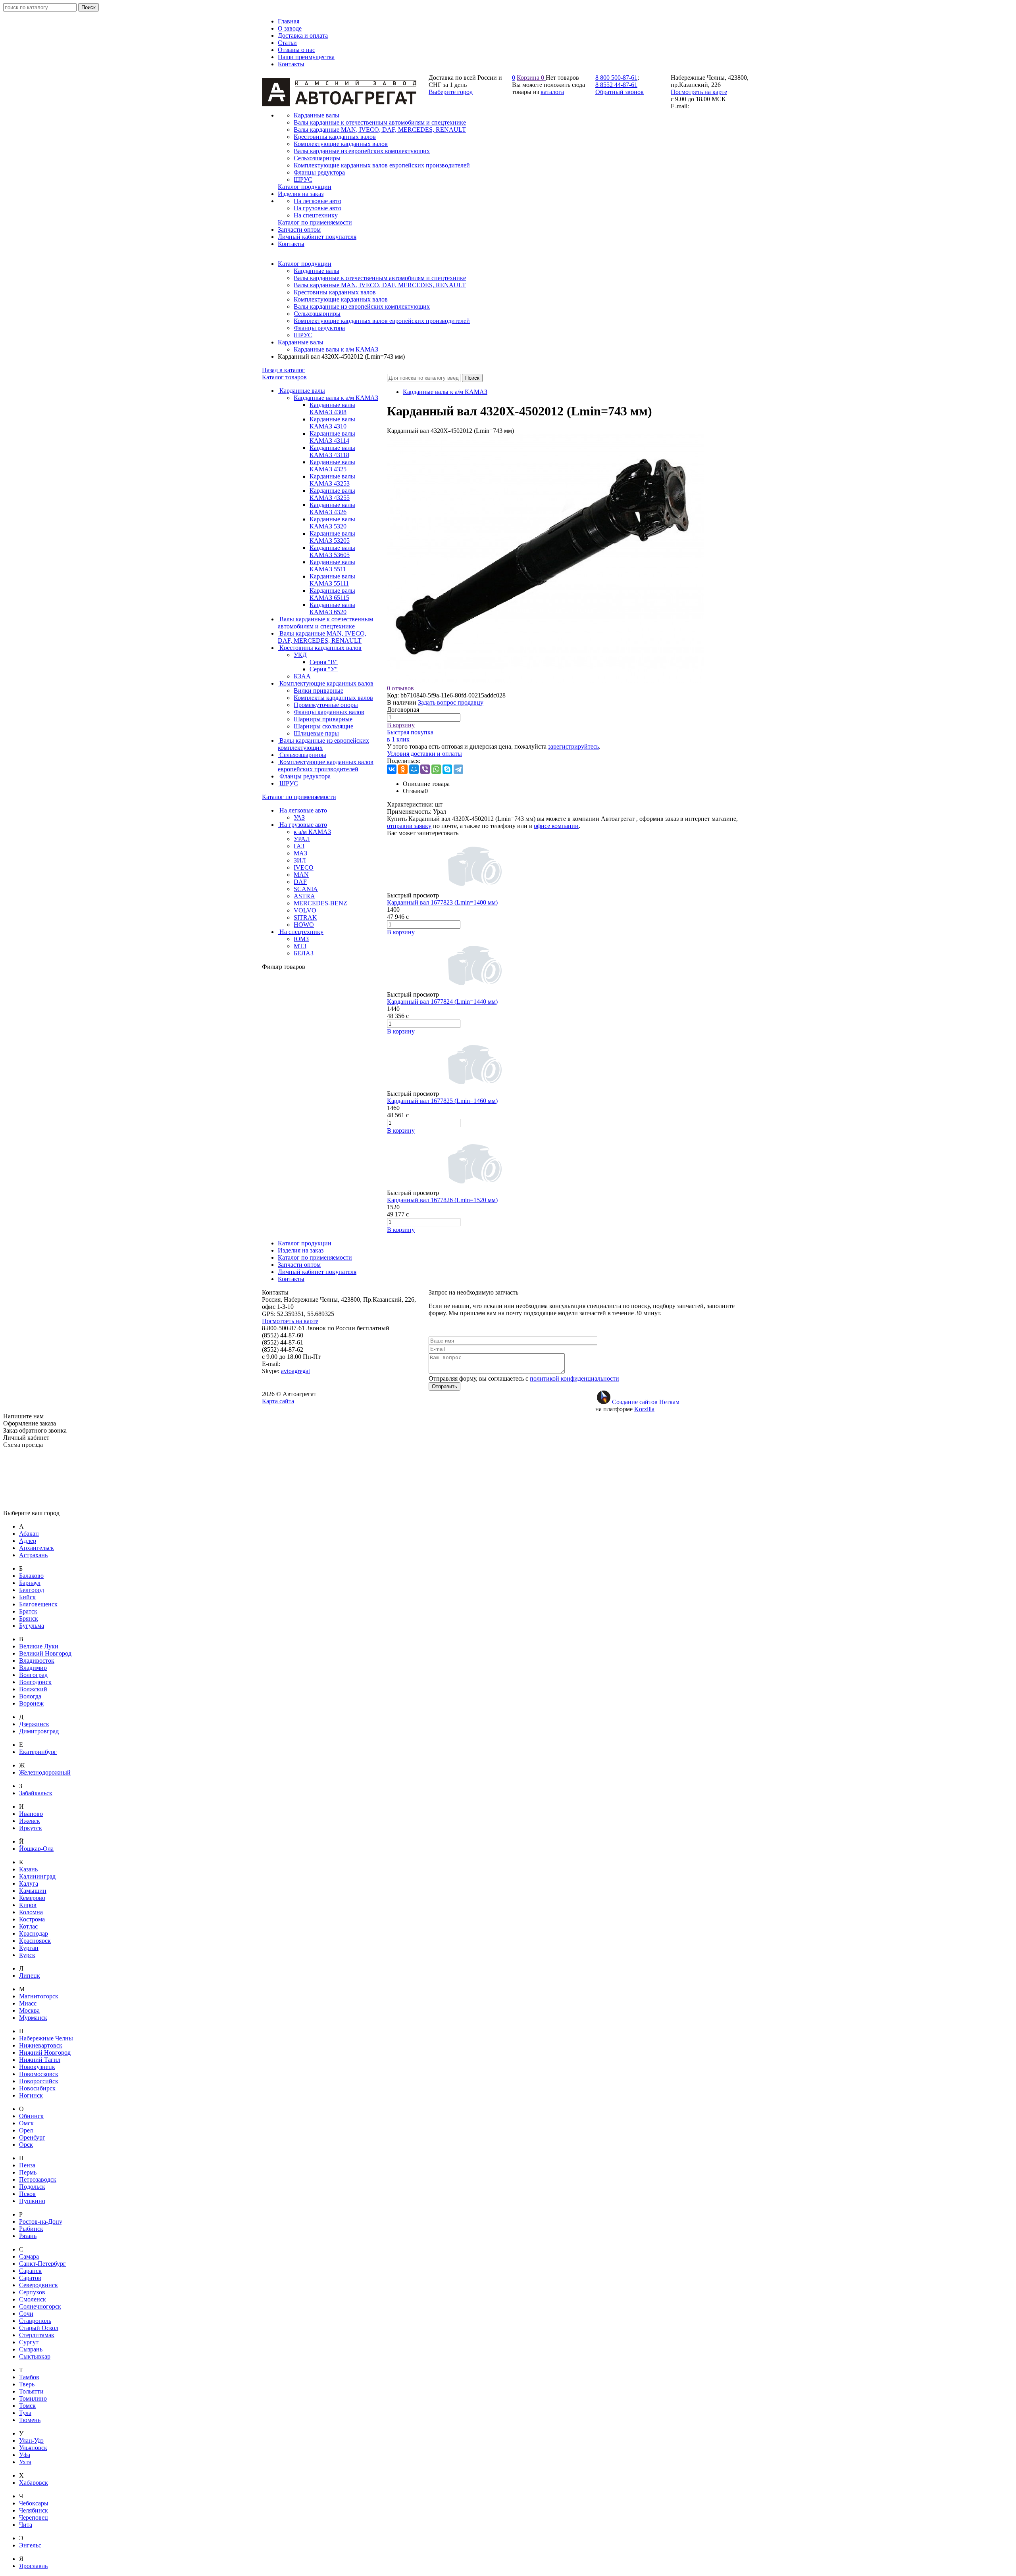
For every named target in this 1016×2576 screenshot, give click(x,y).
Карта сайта (278, 1401)
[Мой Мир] (414, 769)
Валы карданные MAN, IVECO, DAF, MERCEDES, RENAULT (380, 285)
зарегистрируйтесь (573, 746)
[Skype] (447, 769)
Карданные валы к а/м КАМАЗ (336, 349)
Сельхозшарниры (317, 314)
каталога (552, 92)
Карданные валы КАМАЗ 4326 (332, 508)
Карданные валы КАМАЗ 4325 (332, 466)
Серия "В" (324, 662)
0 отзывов (400, 688)
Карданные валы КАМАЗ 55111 (332, 580)
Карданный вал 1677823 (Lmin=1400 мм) (442, 902)
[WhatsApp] (436, 769)
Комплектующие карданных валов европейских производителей (382, 321)
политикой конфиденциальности (574, 1378)
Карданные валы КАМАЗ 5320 (332, 523)
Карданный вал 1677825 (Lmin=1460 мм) (442, 1101)
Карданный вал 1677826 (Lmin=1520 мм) (442, 1200)
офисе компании (556, 826)
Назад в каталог (283, 370)
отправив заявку (409, 826)
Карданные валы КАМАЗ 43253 (332, 480)
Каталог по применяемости (299, 797)
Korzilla (644, 1409)
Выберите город (451, 92)
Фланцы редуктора (319, 328)
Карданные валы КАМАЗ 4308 (332, 408)
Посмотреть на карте (699, 92)
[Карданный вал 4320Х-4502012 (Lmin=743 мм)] (546, 681)
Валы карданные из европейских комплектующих (362, 306)
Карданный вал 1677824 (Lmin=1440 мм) (442, 1002)
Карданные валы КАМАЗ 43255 (332, 494)
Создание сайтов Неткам (646, 1402)
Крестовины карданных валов (335, 292)
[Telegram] (458, 769)
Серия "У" (324, 669)
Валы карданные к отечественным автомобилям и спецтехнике (380, 278)
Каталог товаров (284, 377)
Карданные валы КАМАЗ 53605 (332, 551)
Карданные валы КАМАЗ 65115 (332, 594)
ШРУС (303, 335)
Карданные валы (317, 271)
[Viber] (425, 769)
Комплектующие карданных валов (341, 299)
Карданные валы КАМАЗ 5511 (332, 566)
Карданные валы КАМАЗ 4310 (332, 423)
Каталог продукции (305, 264)
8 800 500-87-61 (616, 78)
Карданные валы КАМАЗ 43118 (332, 451)
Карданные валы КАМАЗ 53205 (332, 537)
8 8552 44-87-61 (616, 85)
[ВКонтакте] (392, 769)
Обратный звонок (620, 92)
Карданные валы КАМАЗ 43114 (332, 437)
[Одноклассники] (403, 769)
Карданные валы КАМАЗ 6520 (332, 608)
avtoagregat (295, 1371)
